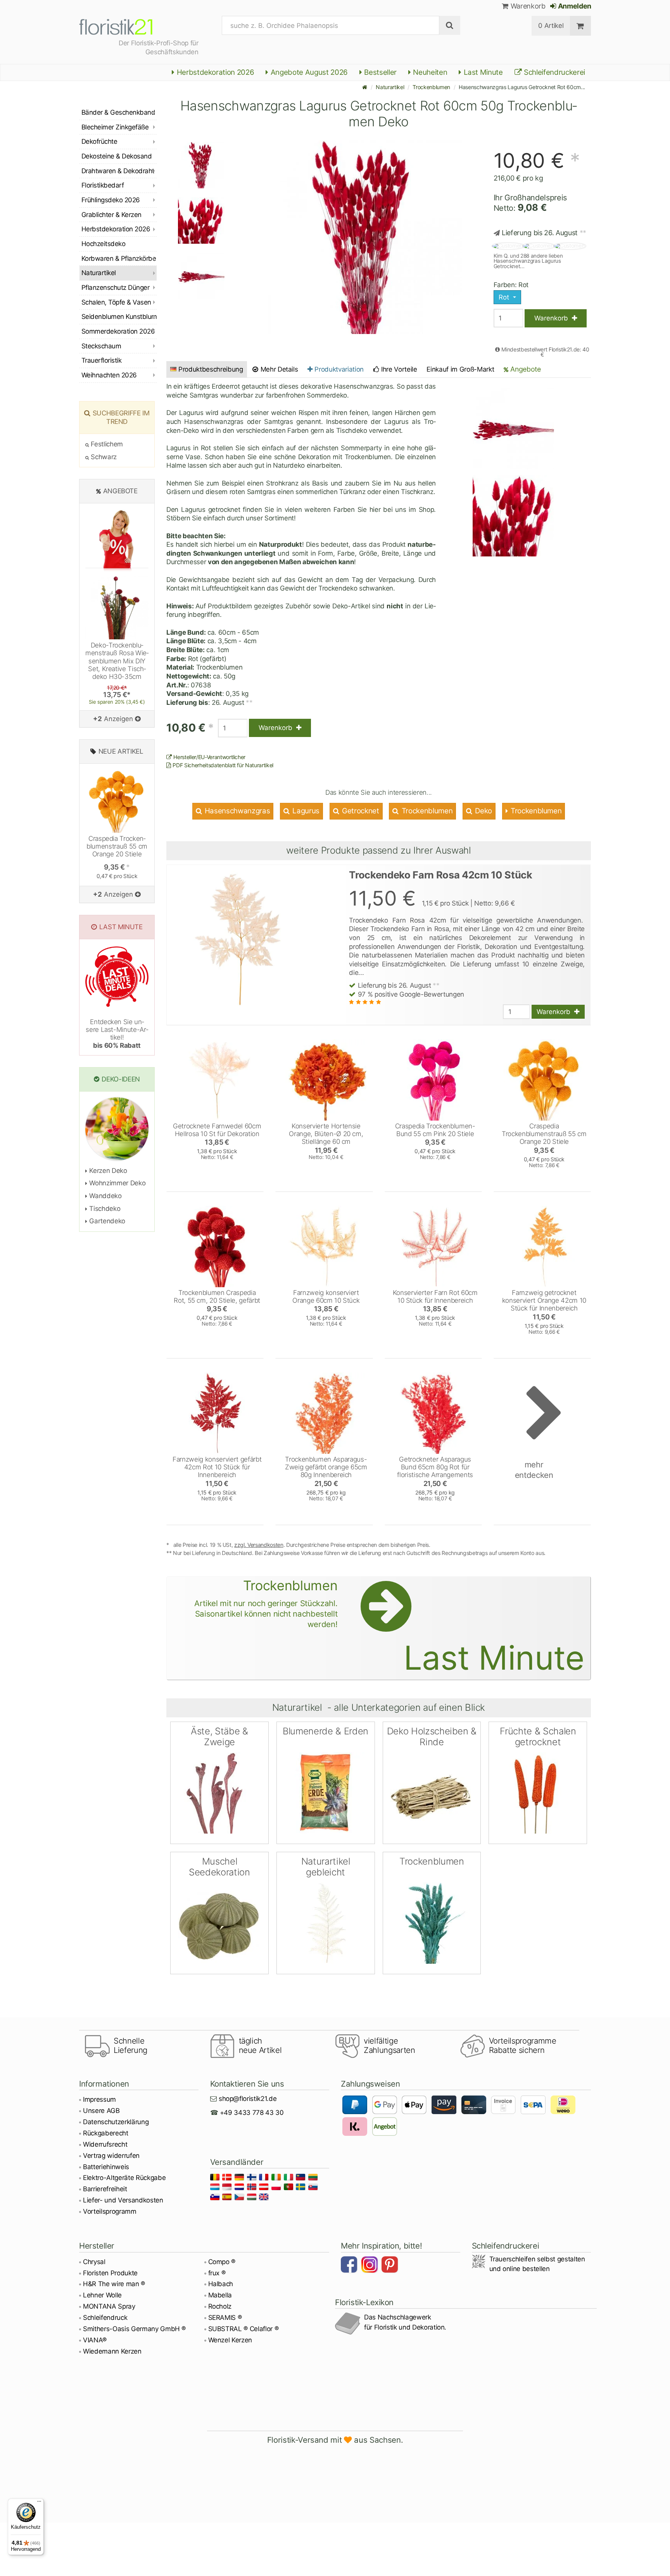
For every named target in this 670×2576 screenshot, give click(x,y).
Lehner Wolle (102, 2295)
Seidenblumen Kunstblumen (119, 317)
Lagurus (305, 811)
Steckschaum (101, 346)
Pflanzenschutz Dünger (115, 288)
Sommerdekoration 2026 (118, 331)
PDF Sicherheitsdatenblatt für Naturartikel (222, 765)
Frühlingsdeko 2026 (111, 200)
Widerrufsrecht (105, 2144)
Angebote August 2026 (308, 72)
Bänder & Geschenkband (118, 112)
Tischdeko (104, 1209)
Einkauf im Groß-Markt (460, 369)
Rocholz (220, 2306)
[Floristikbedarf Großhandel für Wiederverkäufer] (125, 26)
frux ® (217, 2273)
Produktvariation (338, 369)
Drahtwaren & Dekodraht (118, 171)
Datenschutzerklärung (116, 2122)
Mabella (220, 2295)
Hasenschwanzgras (236, 811)
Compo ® (222, 2262)
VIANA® (95, 2340)
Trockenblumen (431, 87)
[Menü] (39, 2503)
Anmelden (574, 6)
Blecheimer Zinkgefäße (115, 127)
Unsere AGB (101, 2111)
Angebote (525, 369)
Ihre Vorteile (398, 369)
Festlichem (106, 444)
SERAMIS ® (225, 2318)
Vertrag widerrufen (111, 2156)
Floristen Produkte (110, 2273)
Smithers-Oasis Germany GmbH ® (134, 2329)
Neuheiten (429, 72)
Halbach (221, 2284)
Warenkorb (527, 6)
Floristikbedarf (103, 185)
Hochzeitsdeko (103, 244)
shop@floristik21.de (248, 2099)
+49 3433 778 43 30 (252, 2113)
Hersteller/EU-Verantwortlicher (209, 757)
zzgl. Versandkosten (259, 1545)
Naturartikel (390, 87)
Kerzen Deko (107, 1171)
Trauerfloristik (101, 360)
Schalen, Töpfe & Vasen (116, 302)
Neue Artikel (121, 751)
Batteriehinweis (106, 2167)
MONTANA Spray (109, 2306)
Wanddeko (105, 1196)
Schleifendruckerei (553, 72)
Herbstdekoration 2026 (215, 72)
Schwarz (103, 457)
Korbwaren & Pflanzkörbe (119, 258)
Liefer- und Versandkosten (123, 2200)
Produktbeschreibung (211, 369)
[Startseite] (365, 87)
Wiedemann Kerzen (112, 2351)
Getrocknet (359, 811)
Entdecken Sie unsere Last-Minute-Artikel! (117, 1034)
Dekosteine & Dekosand (117, 156)
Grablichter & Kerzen (111, 215)
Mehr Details (278, 369)
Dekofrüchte (99, 141)
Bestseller (380, 72)
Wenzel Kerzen (230, 2340)
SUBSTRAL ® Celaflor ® (243, 2329)
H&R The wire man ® (114, 2284)
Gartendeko (106, 1221)
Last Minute (482, 72)
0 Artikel (551, 26)
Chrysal (94, 2262)
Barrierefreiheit (105, 2189)
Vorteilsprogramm (110, 2211)
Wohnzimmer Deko (117, 1183)
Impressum (99, 2099)
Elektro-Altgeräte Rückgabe (124, 2178)
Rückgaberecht (106, 2133)
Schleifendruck (105, 2318)
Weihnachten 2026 (109, 375)
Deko (483, 811)
